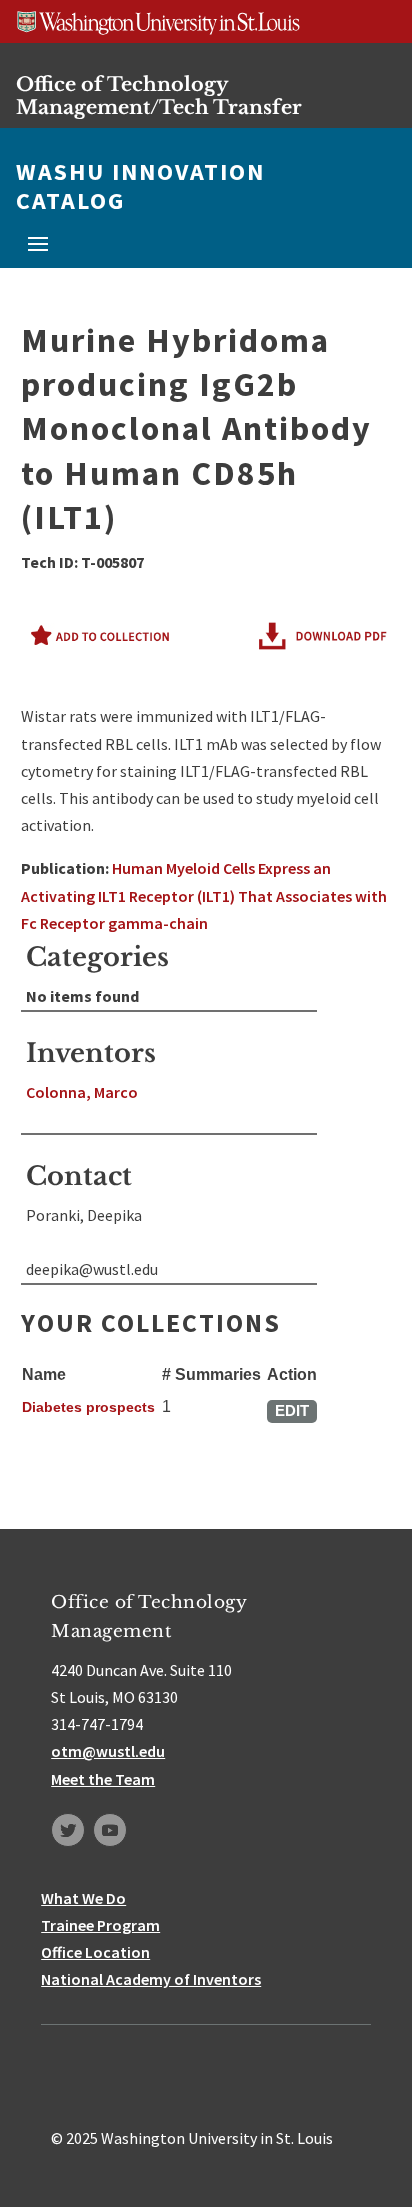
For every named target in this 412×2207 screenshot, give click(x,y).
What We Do (83, 1898)
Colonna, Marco (82, 1092)
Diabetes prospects (88, 1407)
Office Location (95, 1952)
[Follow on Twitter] (68, 1830)
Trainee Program (100, 1925)
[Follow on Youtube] (110, 1830)
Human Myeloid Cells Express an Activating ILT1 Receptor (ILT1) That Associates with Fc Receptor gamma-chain (204, 895)
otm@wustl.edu (108, 1751)
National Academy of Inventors (151, 1979)
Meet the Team (103, 1779)
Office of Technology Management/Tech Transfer (159, 95)
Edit (292, 1410)
